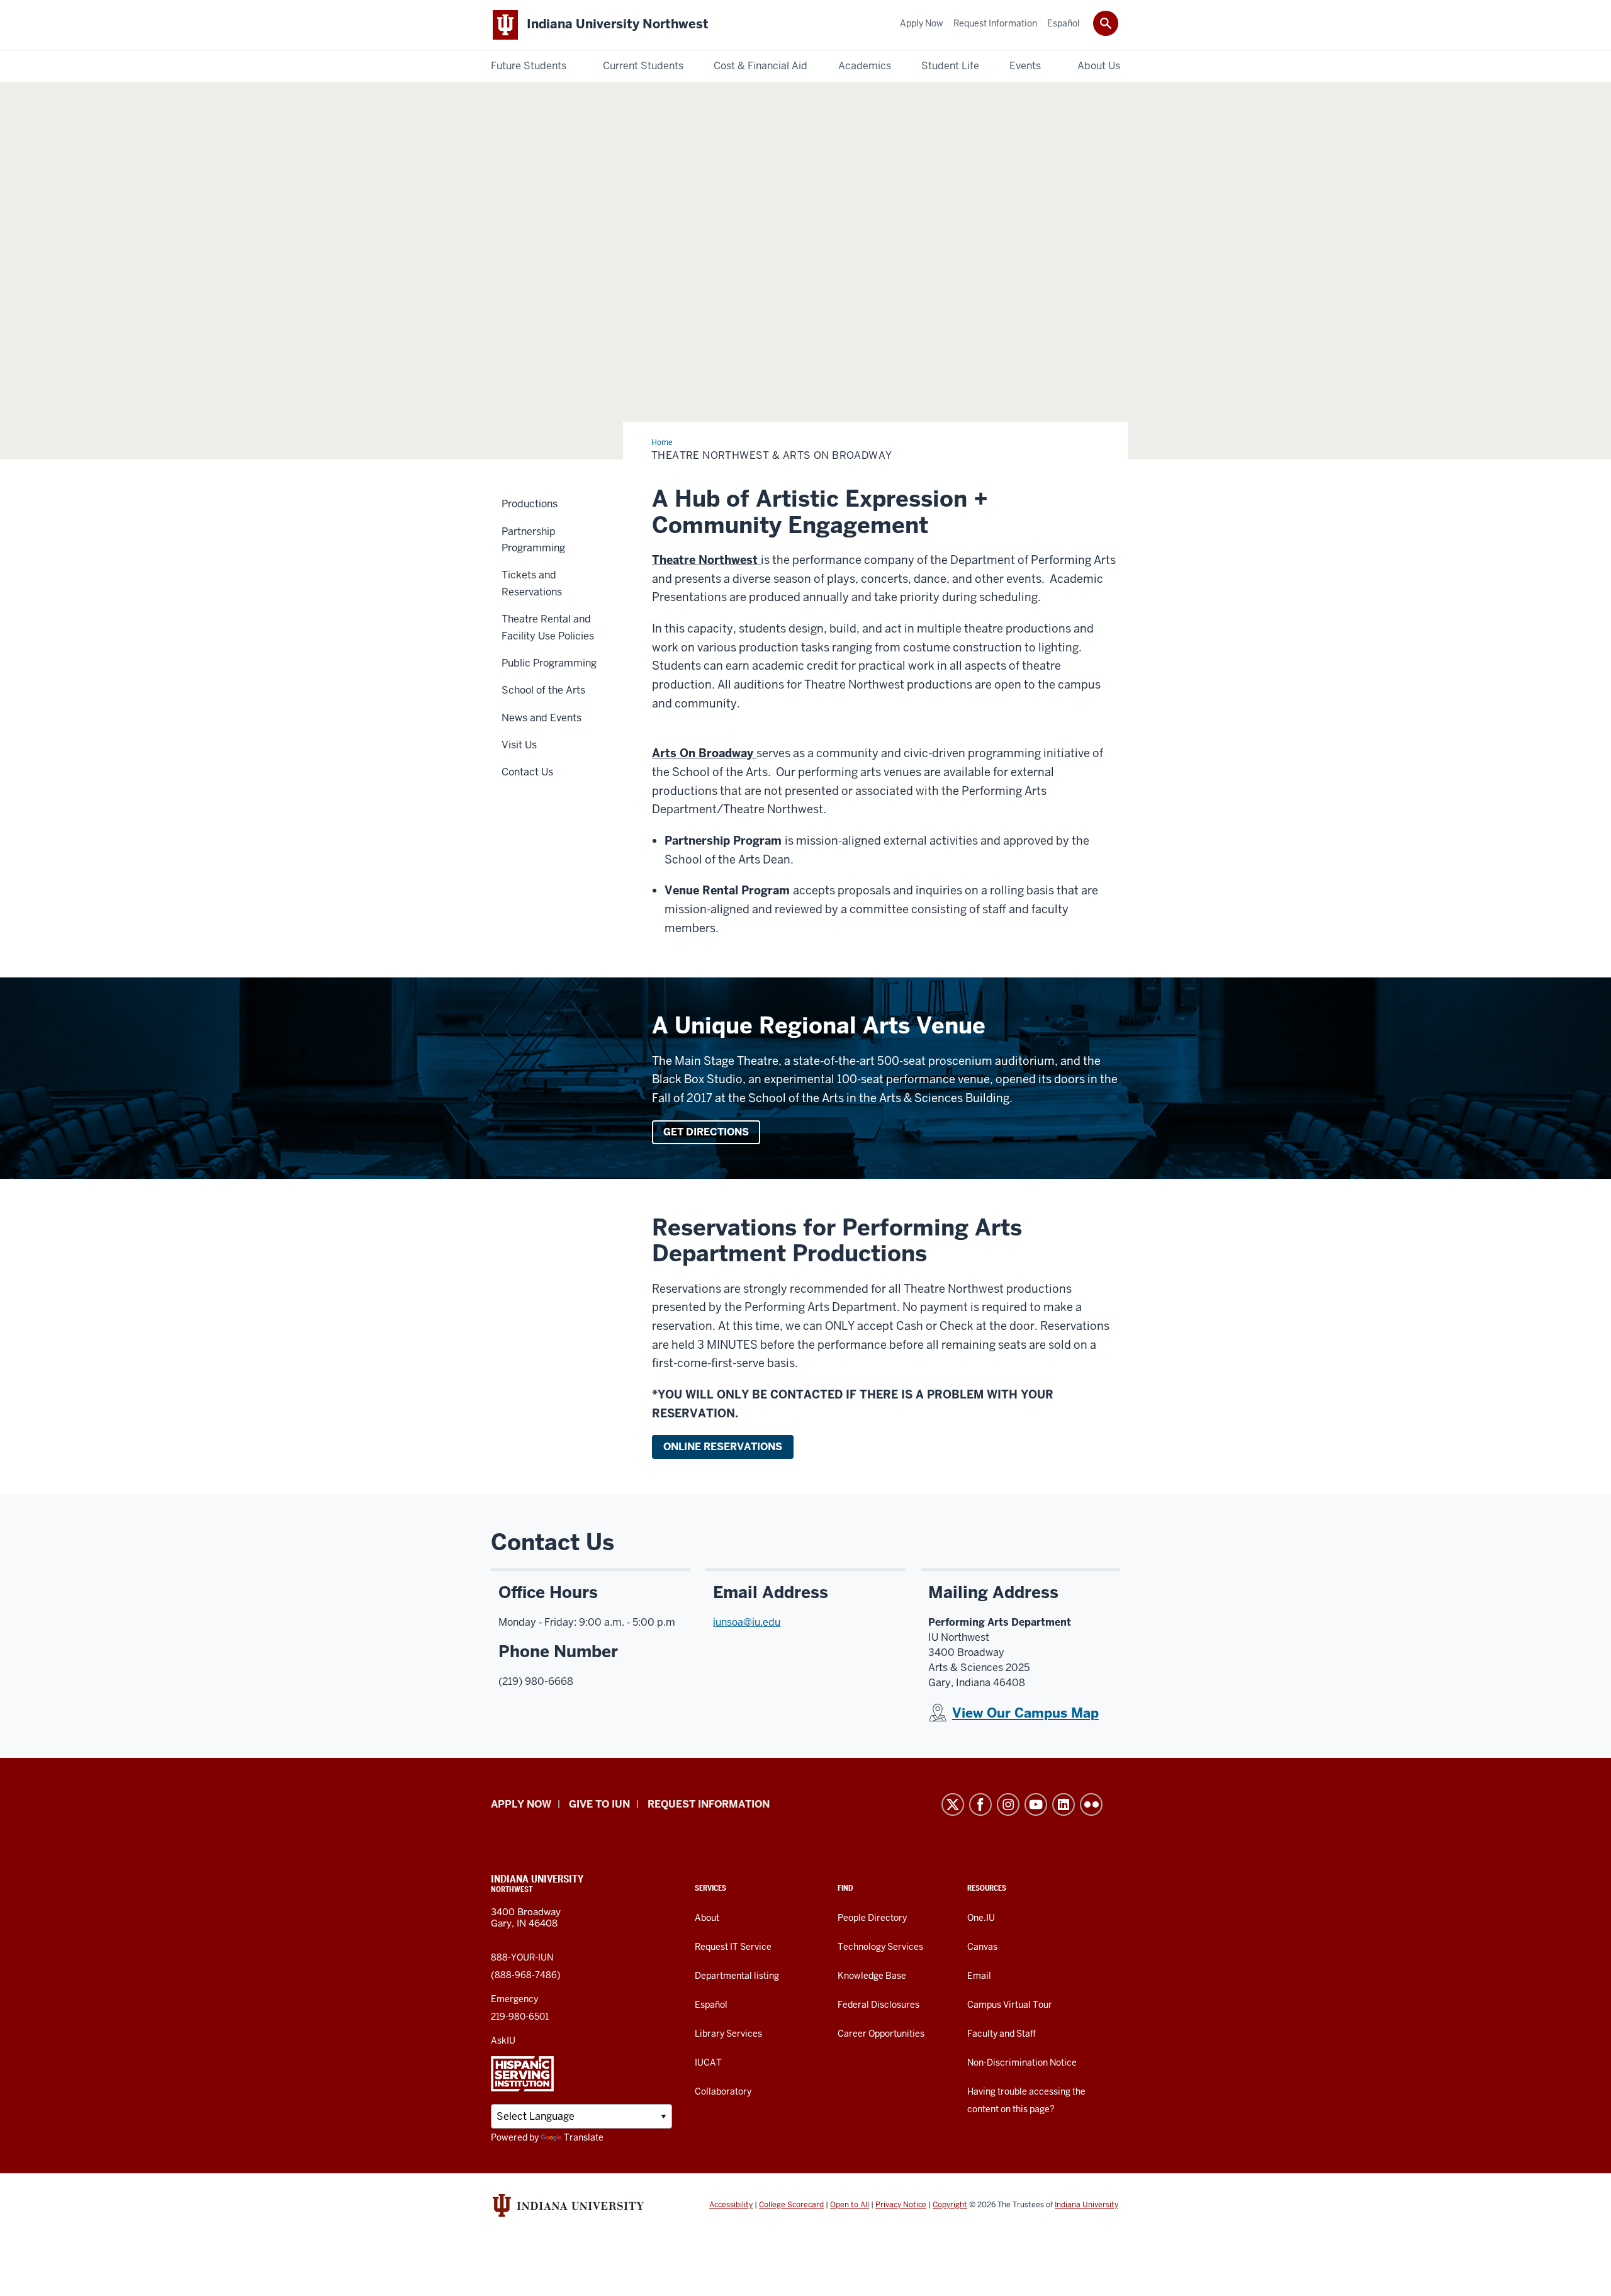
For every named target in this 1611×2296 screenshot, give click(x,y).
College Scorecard (791, 2205)
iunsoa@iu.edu (747, 1622)
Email (979, 1976)
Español (711, 2005)
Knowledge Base (872, 1976)
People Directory (872, 1918)
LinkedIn (1064, 1804)
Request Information (709, 1804)
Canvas (982, 1947)
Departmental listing (737, 1976)
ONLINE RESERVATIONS (723, 1447)
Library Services (728, 2034)
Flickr (1091, 1804)
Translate (584, 2137)
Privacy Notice (901, 2205)
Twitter (953, 1804)
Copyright (950, 2205)
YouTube (1036, 1804)
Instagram (1008, 1804)
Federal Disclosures (878, 2005)
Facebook (980, 1804)
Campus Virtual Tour (1010, 2005)
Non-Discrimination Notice (1022, 2062)
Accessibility (731, 2205)
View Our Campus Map (1025, 1713)
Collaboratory (723, 2091)
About (707, 1918)
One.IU (981, 1918)
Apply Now (521, 1804)
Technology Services (880, 1947)
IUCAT (708, 2062)
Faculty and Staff (1002, 2034)
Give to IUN (599, 1804)
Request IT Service (733, 1947)
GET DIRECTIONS (706, 1132)
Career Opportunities (881, 2034)
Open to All (850, 2205)
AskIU (503, 2040)
